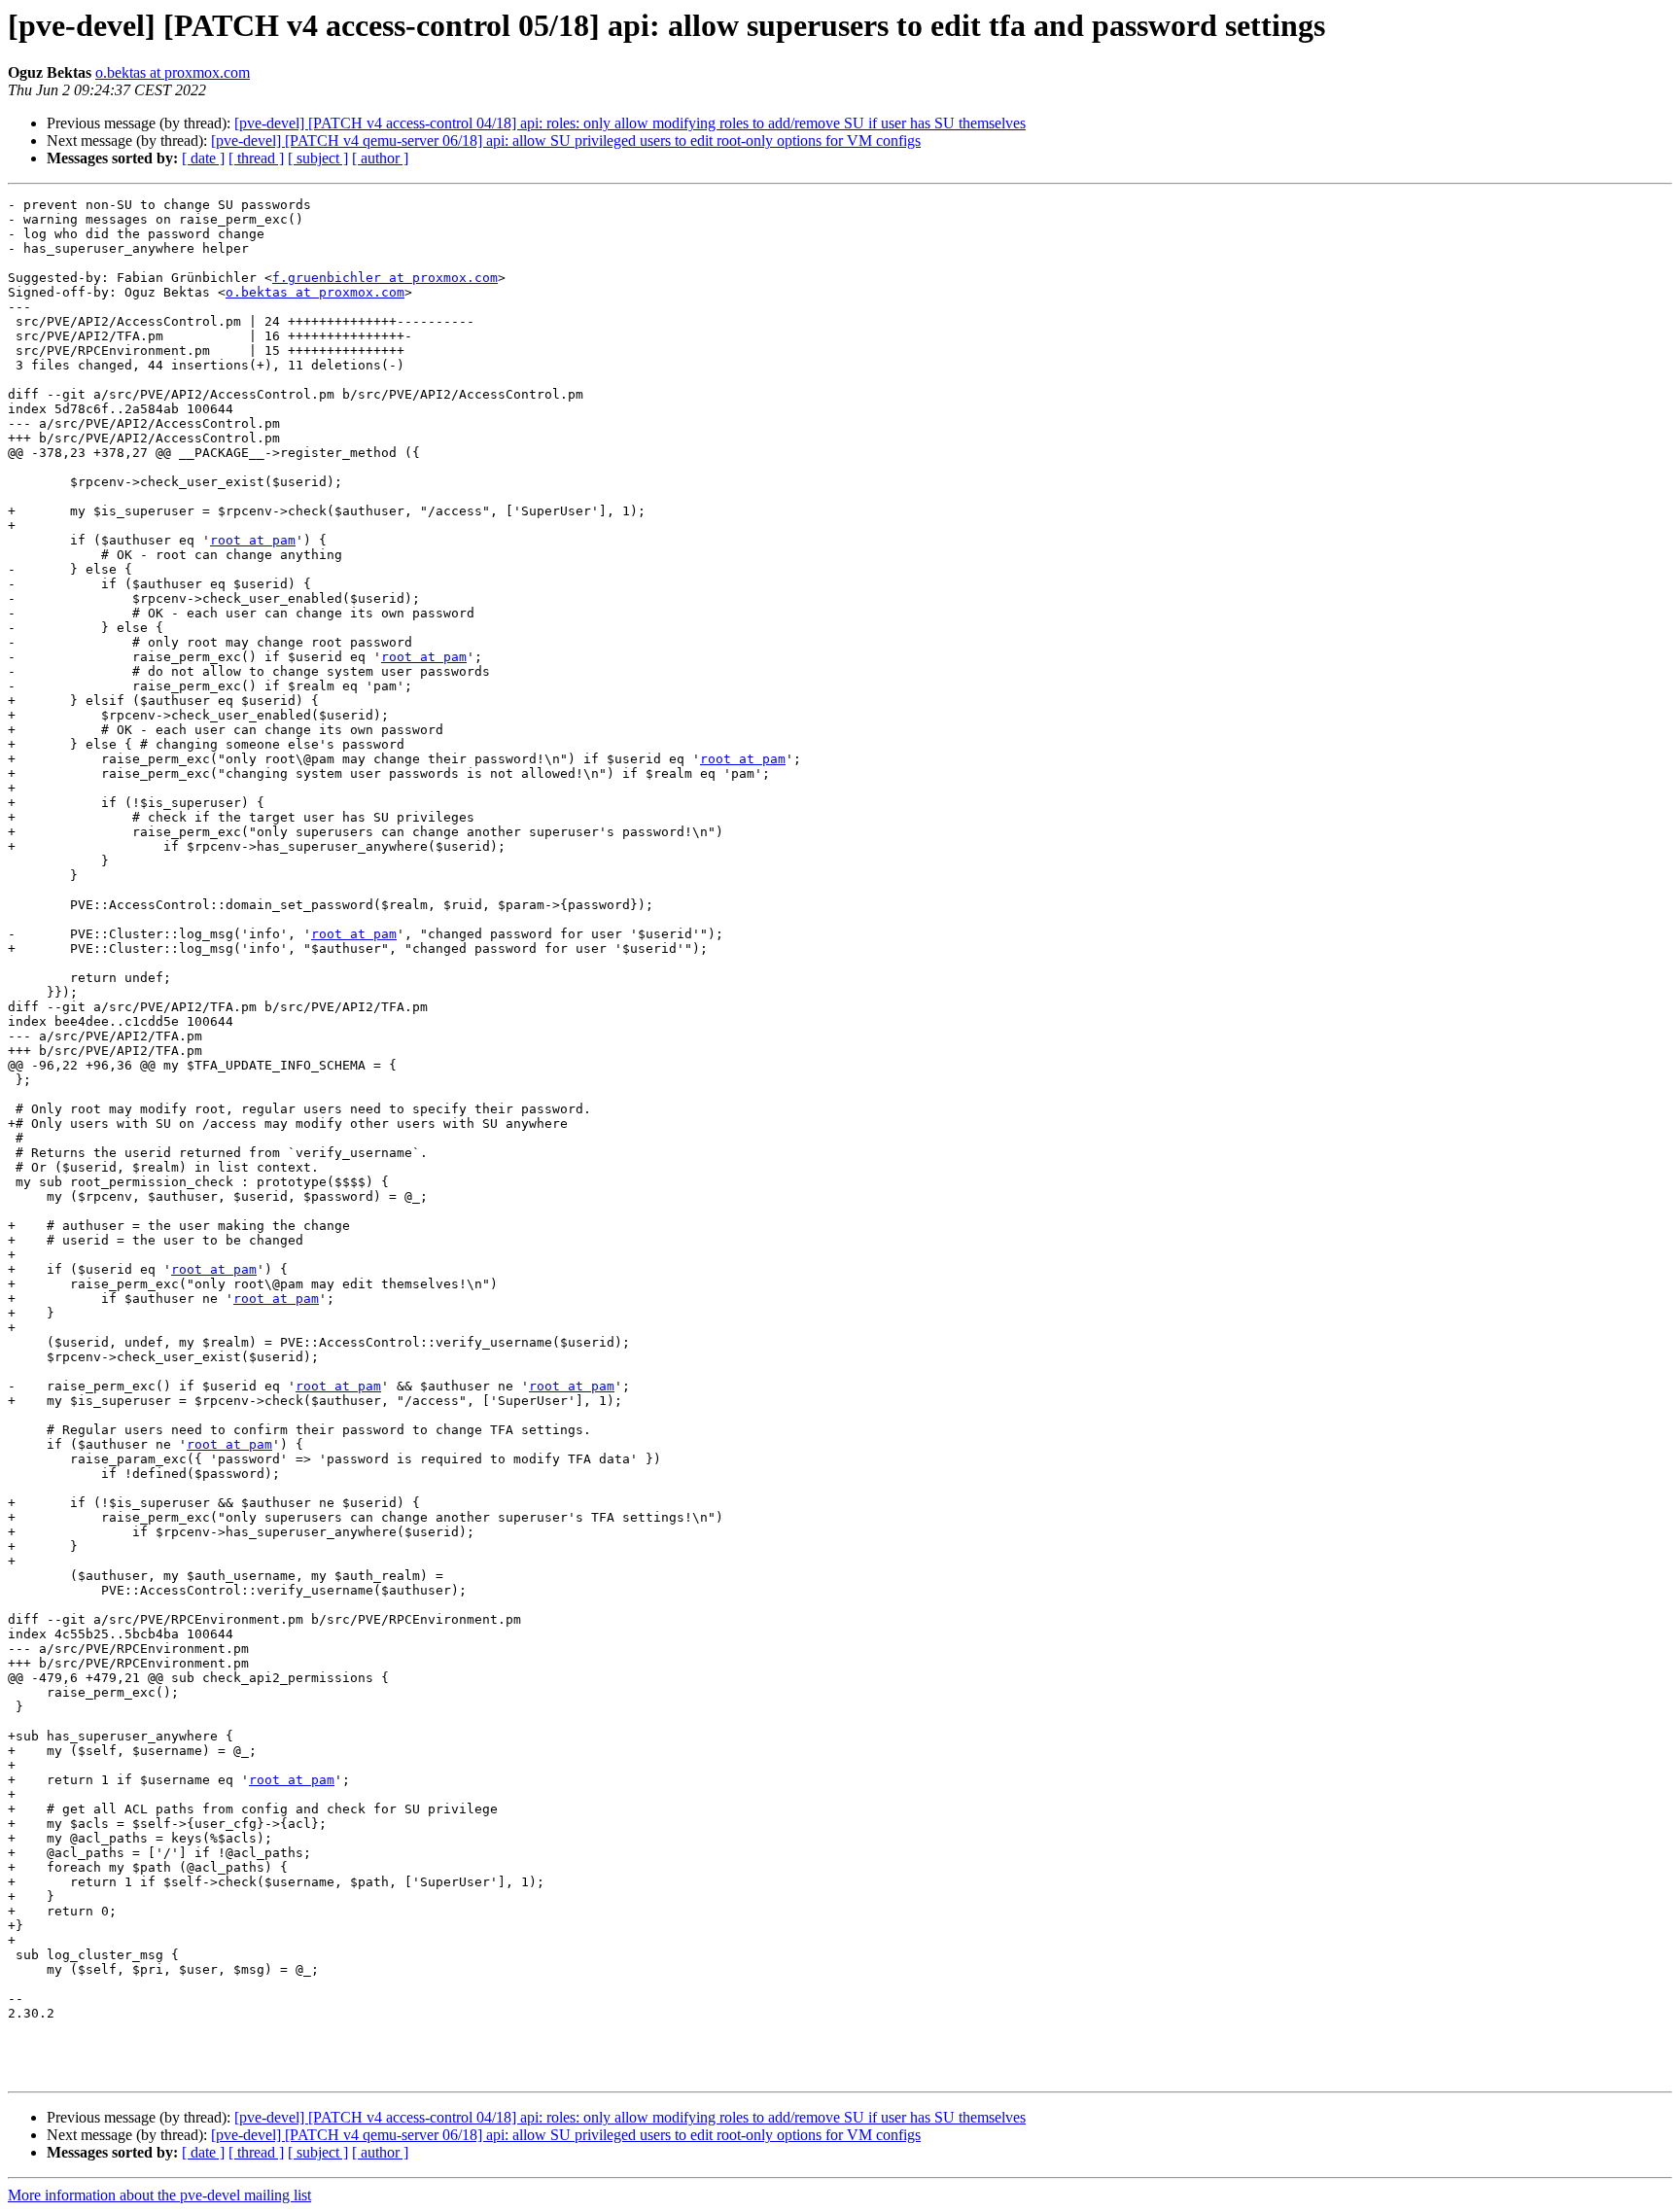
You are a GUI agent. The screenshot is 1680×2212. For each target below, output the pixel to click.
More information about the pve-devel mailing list (159, 2195)
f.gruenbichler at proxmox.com (385, 278)
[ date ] (203, 158)
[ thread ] (256, 158)
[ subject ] (318, 158)
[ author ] (380, 158)
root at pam (253, 540)
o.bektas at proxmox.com (173, 72)
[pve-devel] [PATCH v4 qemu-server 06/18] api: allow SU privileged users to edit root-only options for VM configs (566, 140)
